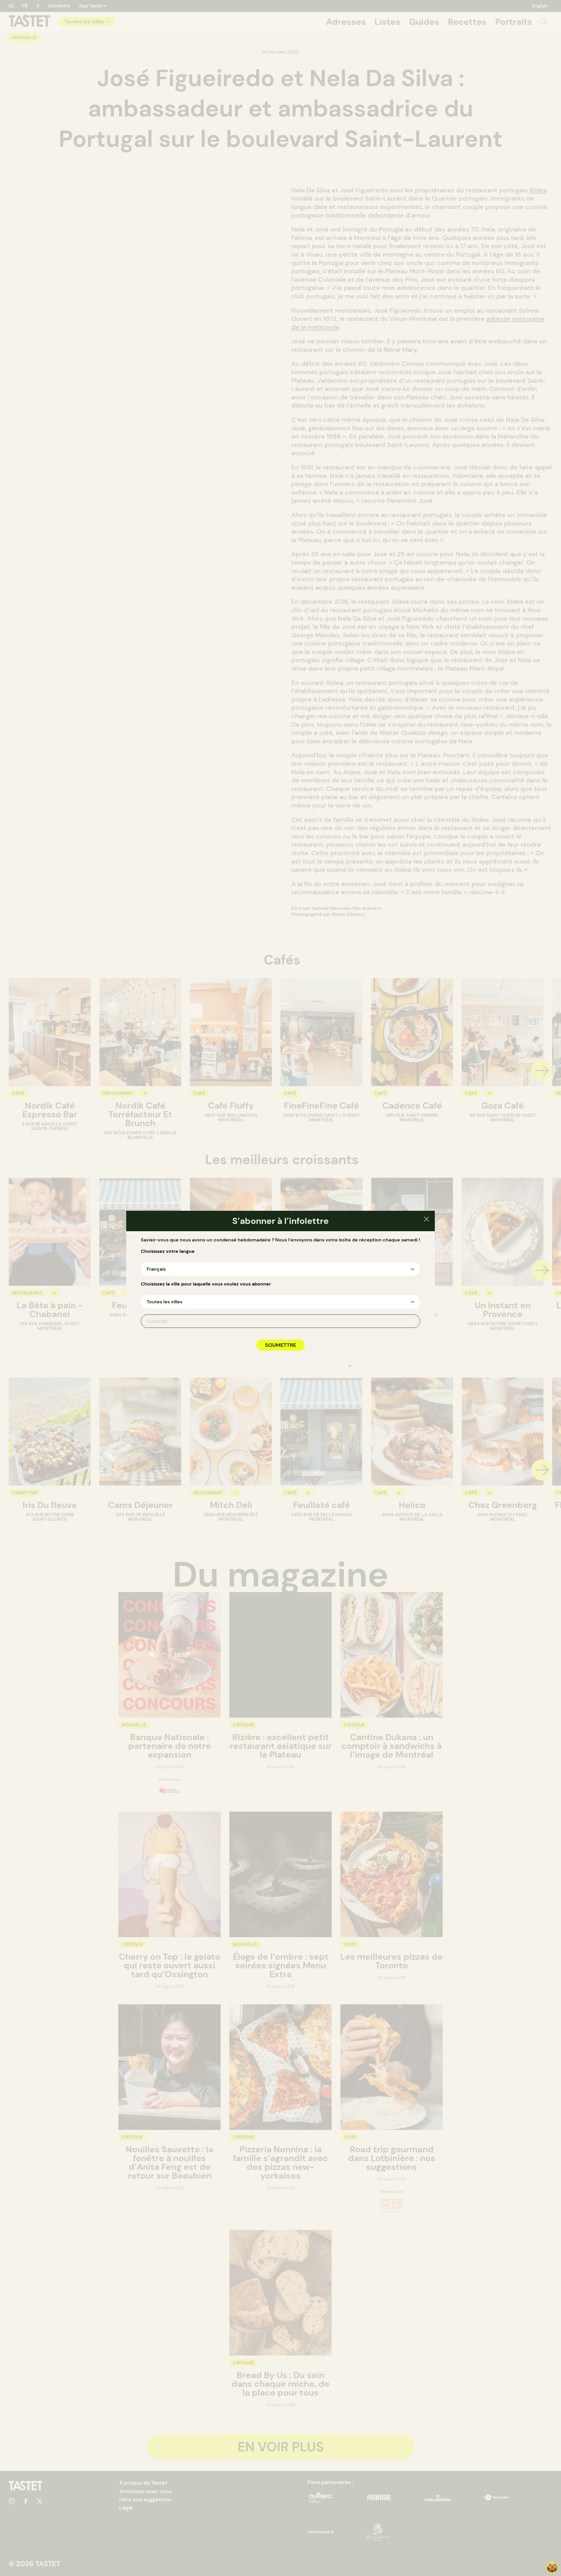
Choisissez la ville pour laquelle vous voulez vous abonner (206, 1284)
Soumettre (280, 1345)
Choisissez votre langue (168, 1251)
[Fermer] (426, 1220)
